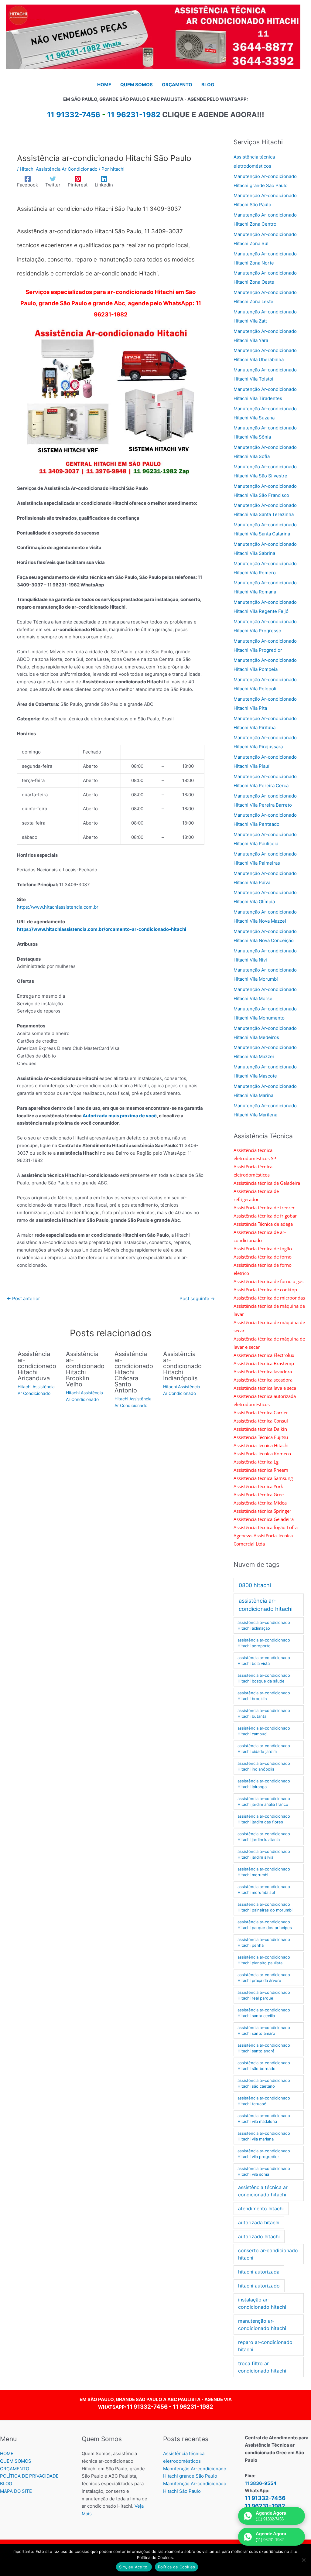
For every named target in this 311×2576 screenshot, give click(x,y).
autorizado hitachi (259, 2236)
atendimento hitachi (261, 2209)
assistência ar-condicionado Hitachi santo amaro (264, 2031)
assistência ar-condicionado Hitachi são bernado (264, 2066)
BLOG (6, 2484)
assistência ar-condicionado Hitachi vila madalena (264, 2119)
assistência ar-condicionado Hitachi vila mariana (264, 2136)
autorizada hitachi (259, 2222)
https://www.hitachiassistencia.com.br (58, 907)
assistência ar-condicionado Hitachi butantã (264, 1713)
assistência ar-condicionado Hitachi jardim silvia (264, 1854)
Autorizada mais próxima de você (120, 1116)
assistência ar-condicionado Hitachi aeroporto (264, 1643)
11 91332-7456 (147, 2407)
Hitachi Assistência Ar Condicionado (59, 169)
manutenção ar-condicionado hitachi (262, 2325)
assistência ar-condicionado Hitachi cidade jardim (264, 1749)
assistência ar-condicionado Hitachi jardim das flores (264, 1819)
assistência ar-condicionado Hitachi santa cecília (264, 2013)
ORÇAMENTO (15, 2469)
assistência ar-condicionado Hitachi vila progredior (264, 2154)
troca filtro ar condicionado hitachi (262, 2367)
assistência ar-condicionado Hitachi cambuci (264, 1731)
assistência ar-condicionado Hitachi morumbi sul (264, 1890)
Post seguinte (197, 1298)
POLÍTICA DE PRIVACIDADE (29, 2476)
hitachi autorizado (259, 2286)
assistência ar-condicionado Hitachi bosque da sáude (264, 1678)
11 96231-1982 (134, 115)
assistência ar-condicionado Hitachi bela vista (264, 1661)
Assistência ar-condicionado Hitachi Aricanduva (37, 1366)
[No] (303, 2560)
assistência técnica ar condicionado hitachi (263, 2191)
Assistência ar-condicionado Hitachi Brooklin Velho (85, 1369)
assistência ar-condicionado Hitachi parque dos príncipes (265, 1925)
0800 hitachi (255, 1585)
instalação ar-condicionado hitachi (262, 2303)
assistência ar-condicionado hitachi (266, 1605)
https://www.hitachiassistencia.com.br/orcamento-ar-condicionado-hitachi (102, 929)
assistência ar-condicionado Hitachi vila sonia (264, 2171)
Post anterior (23, 1298)
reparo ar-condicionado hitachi (265, 2346)
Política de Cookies (177, 2567)
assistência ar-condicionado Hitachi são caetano (264, 2083)
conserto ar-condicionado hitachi (268, 2254)
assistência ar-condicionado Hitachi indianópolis (264, 1766)
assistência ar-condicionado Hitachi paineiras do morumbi (265, 1907)
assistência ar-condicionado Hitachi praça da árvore (264, 1978)
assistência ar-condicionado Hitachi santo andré (264, 2048)
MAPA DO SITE (16, 2491)
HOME (7, 2453)
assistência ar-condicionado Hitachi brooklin (264, 1696)
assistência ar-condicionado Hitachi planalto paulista (264, 1960)
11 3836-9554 (261, 2483)
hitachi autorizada (259, 2272)
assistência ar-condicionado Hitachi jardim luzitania (264, 1837)
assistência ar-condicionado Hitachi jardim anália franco (264, 1802)
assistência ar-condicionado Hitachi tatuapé (264, 2101)
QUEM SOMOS (16, 2461)
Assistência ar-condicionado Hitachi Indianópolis (182, 1366)
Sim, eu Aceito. (134, 2567)
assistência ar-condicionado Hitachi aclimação (264, 1625)
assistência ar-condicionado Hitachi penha (264, 1942)
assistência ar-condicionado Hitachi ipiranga (264, 1784)
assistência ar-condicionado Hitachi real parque (264, 1995)
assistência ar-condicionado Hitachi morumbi (264, 1872)
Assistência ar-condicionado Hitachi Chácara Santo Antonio (134, 1372)
